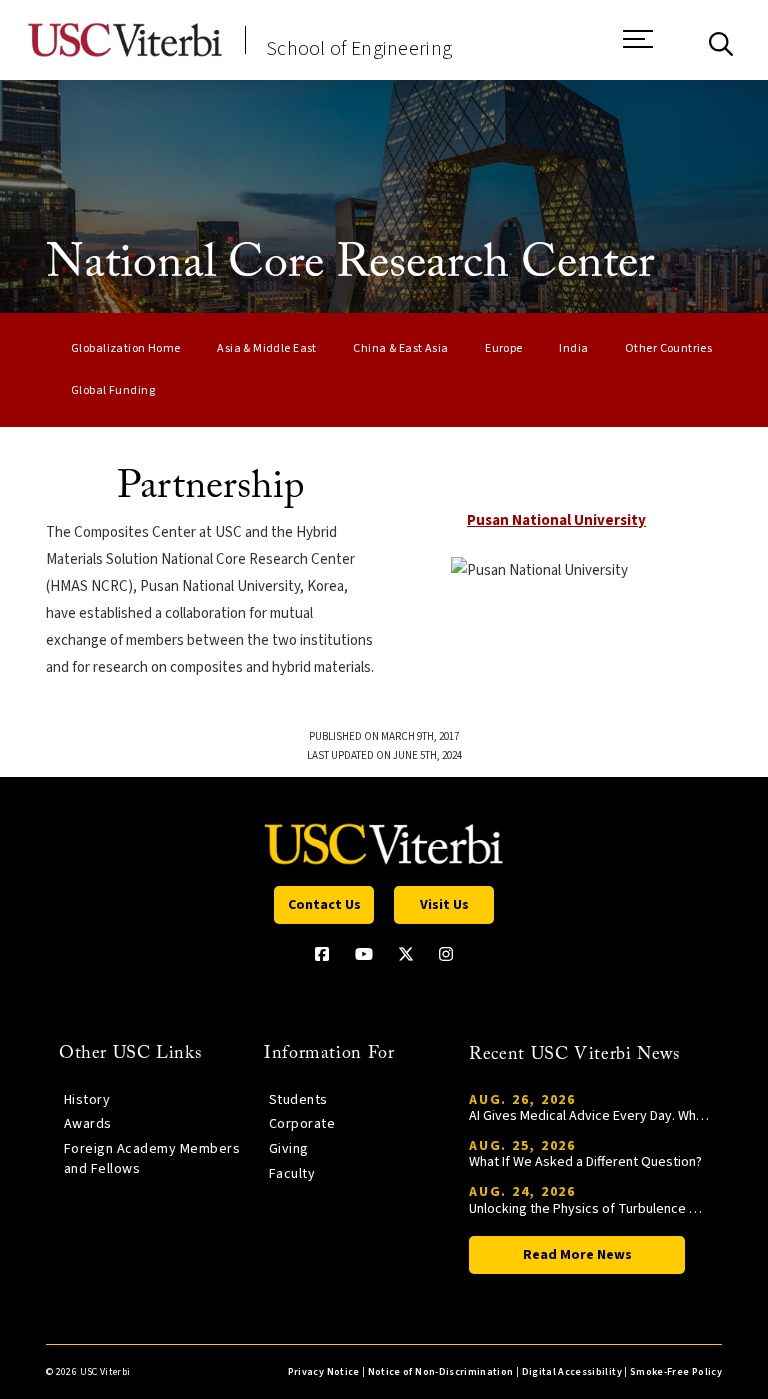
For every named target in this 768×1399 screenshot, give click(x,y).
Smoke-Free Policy (676, 1372)
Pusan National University (556, 520)
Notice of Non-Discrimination (441, 1372)
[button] (638, 49)
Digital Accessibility (572, 1372)
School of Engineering (359, 49)
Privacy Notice (324, 1372)
